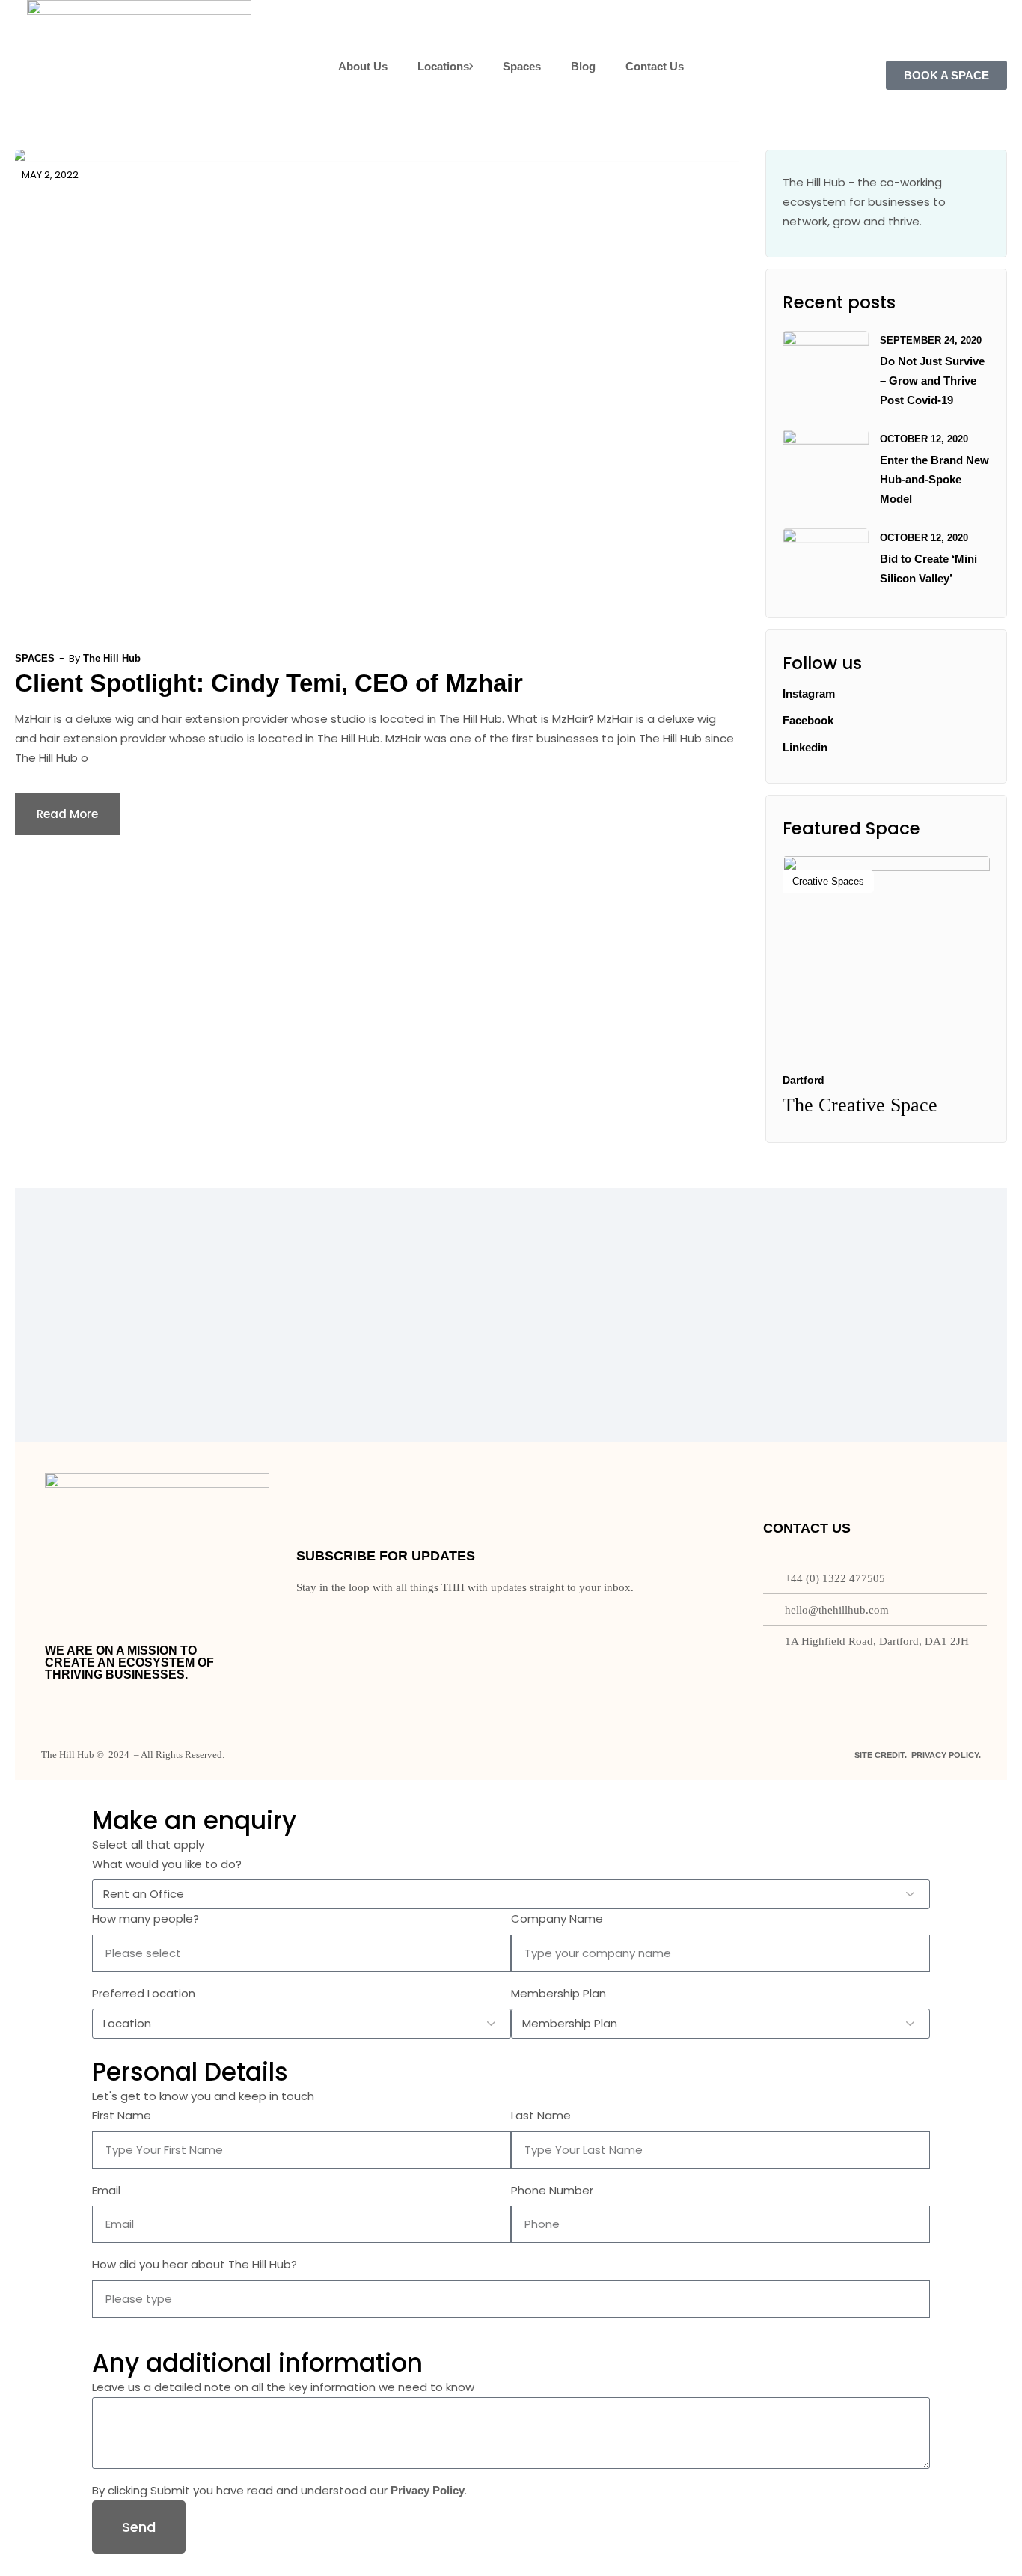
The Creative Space (860, 1105)
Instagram (809, 693)
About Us (363, 66)
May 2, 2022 (50, 175)
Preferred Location (144, 1993)
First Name (122, 2115)
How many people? (146, 1919)
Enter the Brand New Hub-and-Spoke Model (934, 479)
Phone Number (552, 2190)
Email (106, 2190)
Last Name (541, 2115)
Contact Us (655, 66)
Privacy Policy (428, 2490)
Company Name (557, 1919)
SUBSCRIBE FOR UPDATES (386, 1556)
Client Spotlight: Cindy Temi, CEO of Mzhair (272, 683)
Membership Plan (559, 1993)
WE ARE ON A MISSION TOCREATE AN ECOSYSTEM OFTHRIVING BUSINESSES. (129, 1663)
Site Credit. (881, 1755)
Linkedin (805, 747)
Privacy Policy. (946, 1755)
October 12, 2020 (924, 439)
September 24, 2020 (931, 340)
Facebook (808, 720)
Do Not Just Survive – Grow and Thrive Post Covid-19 (932, 381)
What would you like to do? (167, 1864)
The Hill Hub (112, 658)
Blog (583, 66)
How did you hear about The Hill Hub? (195, 2264)
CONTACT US (807, 1528)
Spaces (522, 66)
